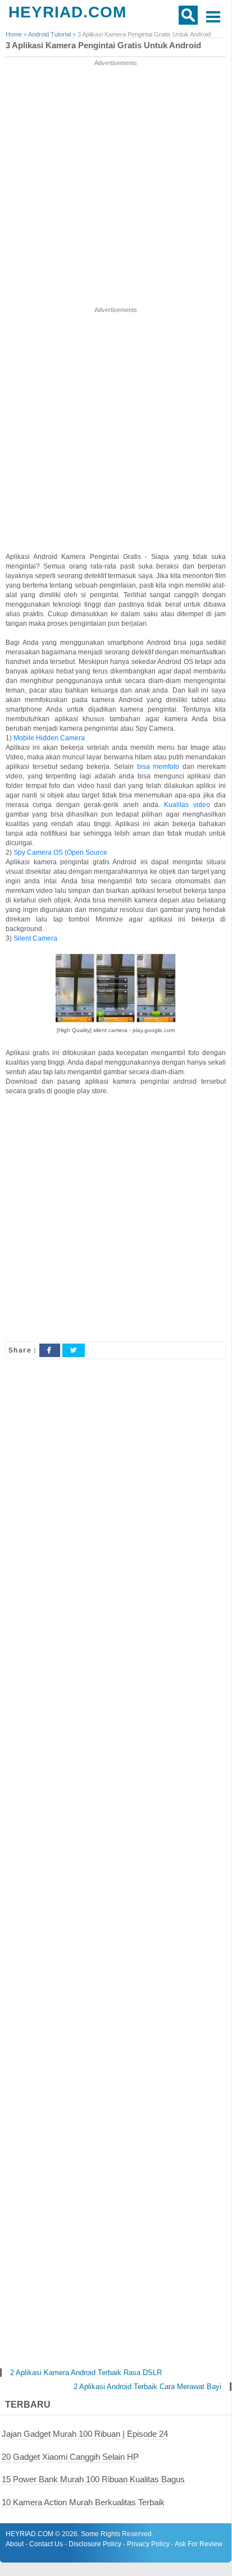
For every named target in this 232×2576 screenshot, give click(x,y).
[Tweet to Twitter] (74, 1350)
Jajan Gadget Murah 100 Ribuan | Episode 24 (85, 2434)
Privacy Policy (148, 2544)
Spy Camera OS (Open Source (60, 852)
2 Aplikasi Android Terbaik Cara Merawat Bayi (147, 2387)
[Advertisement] (116, 184)
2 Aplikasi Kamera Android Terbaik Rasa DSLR (86, 2373)
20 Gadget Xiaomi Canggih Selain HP (70, 2457)
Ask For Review (199, 2544)
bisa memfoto (158, 767)
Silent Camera (35, 938)
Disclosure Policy (95, 2544)
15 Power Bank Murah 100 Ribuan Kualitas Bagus (93, 2479)
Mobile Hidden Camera (49, 738)
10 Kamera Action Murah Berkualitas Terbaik (83, 2502)
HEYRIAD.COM (67, 12)
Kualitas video (187, 805)
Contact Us (46, 2544)
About (15, 2544)
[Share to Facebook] (49, 1350)
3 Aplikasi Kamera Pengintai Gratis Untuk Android (103, 45)
